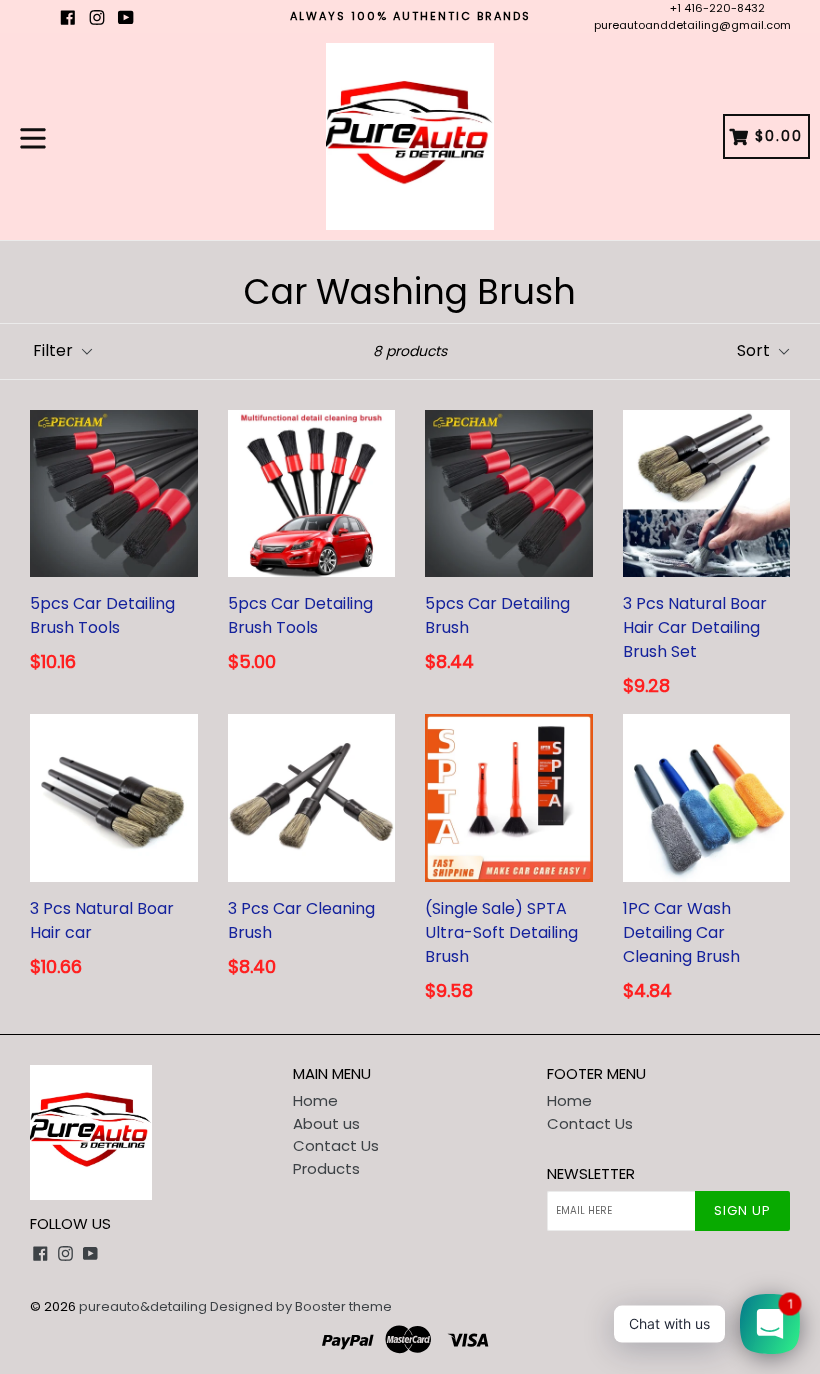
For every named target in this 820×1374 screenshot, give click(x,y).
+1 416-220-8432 (717, 8)
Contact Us (336, 1145)
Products (326, 1168)
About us (326, 1123)
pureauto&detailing (143, 1306)
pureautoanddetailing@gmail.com (692, 25)
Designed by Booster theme (301, 1306)
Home (315, 1100)
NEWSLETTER (591, 1174)
